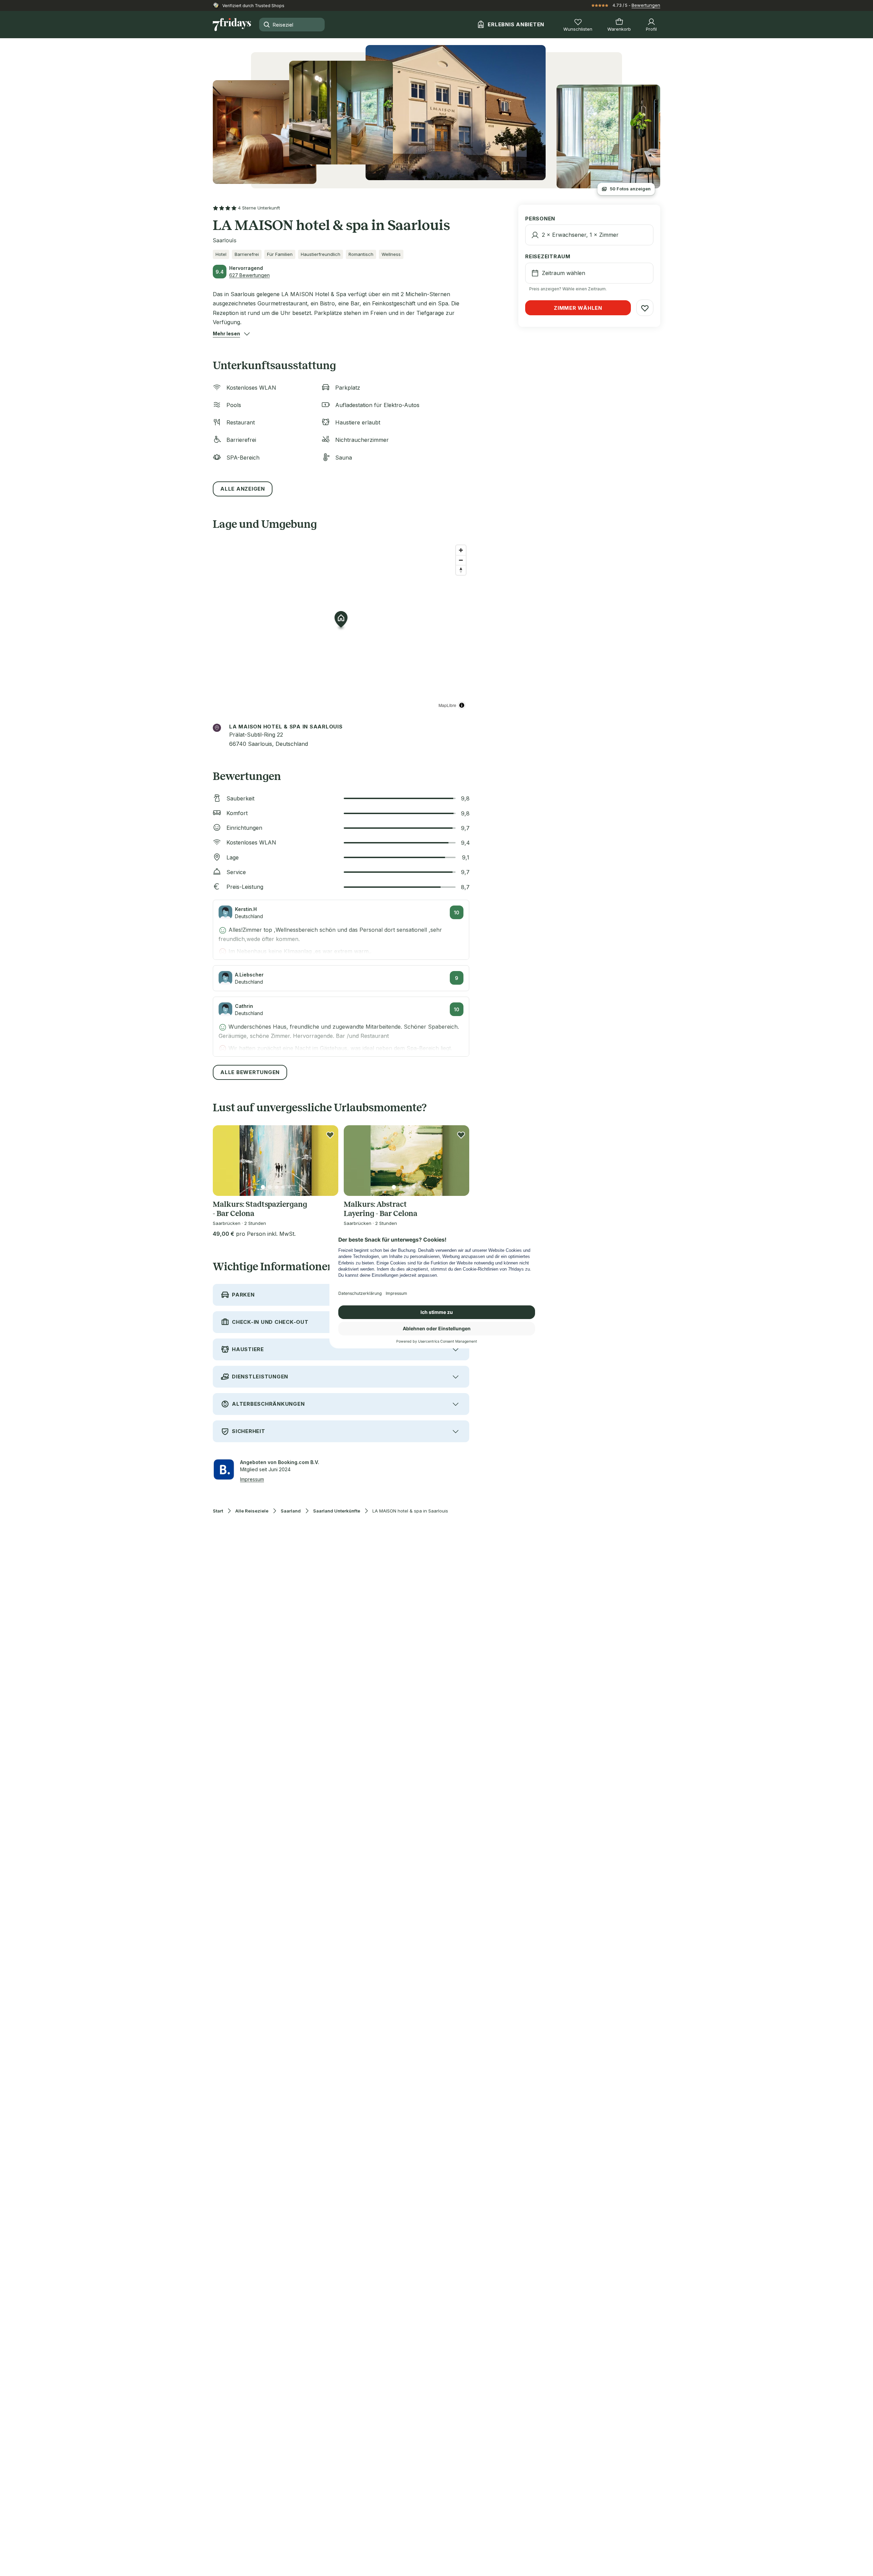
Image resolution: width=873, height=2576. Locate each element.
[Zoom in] (461, 550)
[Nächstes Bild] (327, 1160)
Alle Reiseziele (252, 1511)
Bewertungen (646, 5)
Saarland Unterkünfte (337, 1511)
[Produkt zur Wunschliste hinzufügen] (330, 1135)
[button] (226, 334)
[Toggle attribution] (462, 705)
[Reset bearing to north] (461, 570)
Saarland (291, 1511)
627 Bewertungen (249, 275)
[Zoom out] (461, 560)
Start (218, 1511)
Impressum (252, 1479)
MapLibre (447, 705)
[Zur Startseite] (232, 25)
